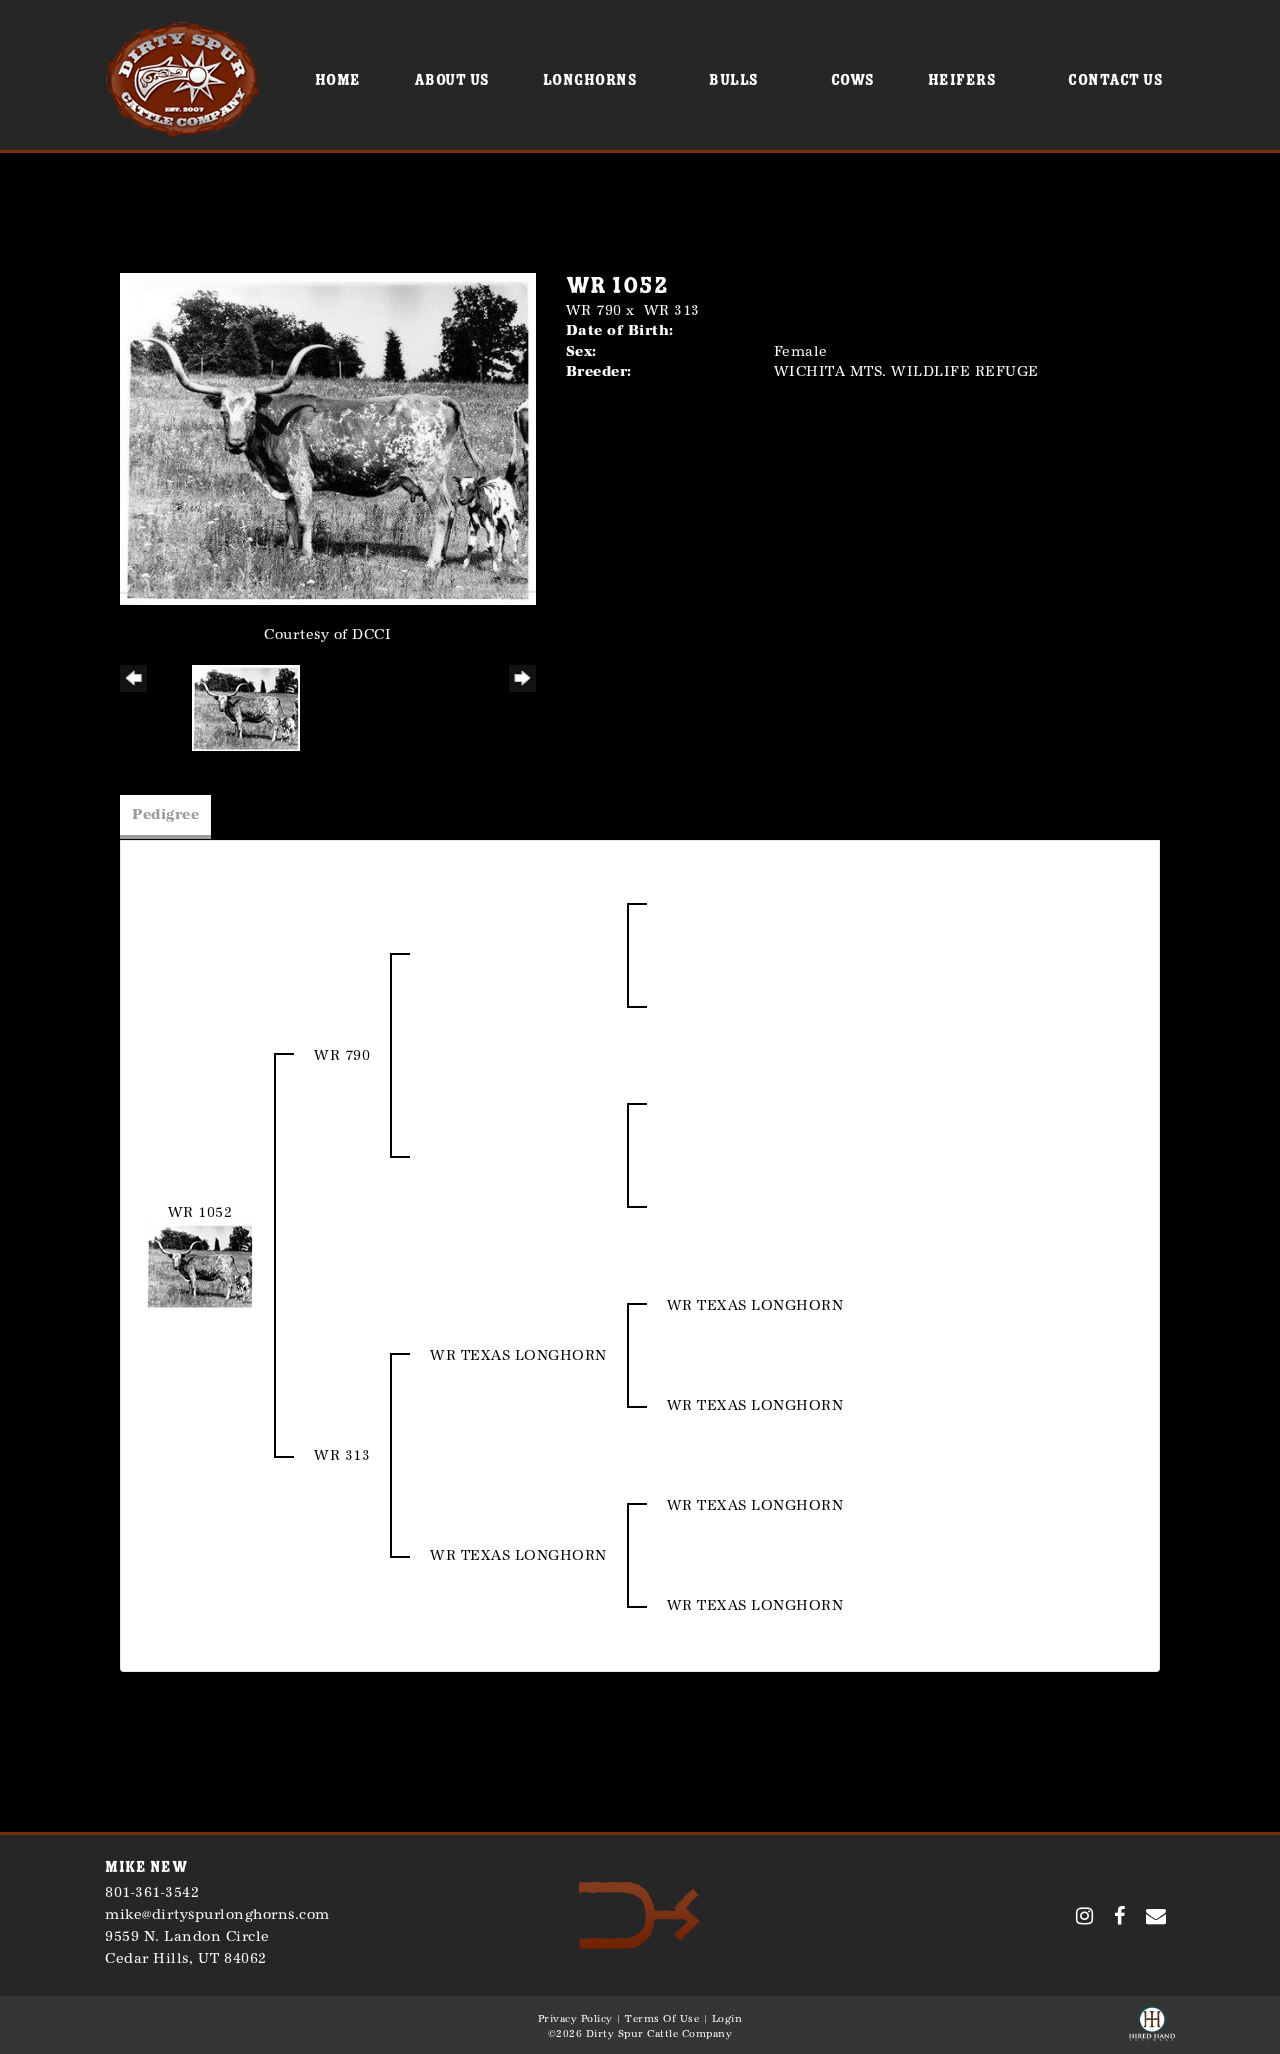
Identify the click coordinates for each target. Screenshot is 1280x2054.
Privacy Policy (575, 2019)
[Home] (639, 1914)
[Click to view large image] (328, 437)
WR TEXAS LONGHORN (518, 1355)
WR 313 (672, 310)
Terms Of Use (662, 2019)
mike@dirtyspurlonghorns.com (217, 1914)
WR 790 (594, 310)
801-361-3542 (152, 1892)
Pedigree (165, 814)
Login (727, 2019)
